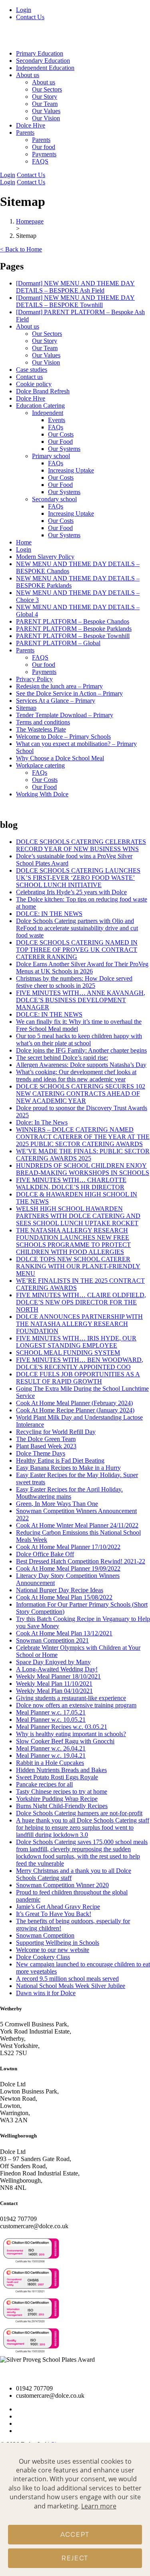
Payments (44, 154)
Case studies (32, 370)
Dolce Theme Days (41, 1453)
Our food (44, 147)
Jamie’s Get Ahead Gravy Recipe (58, 1907)
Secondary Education (43, 61)
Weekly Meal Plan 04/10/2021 (54, 1691)
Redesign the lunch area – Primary (59, 686)
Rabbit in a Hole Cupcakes (50, 1763)
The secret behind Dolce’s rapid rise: (62, 1058)
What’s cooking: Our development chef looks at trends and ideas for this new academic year (76, 1076)
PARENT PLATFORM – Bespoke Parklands (74, 629)
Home (24, 542)
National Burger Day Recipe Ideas (60, 1590)
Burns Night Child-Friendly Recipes (62, 1806)
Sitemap (26, 708)
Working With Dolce (42, 794)
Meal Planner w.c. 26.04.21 (51, 1748)
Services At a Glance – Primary (56, 701)
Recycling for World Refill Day (56, 1432)
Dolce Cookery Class (43, 1957)
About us (44, 82)
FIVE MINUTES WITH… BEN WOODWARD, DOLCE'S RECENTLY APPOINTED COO (80, 1363)
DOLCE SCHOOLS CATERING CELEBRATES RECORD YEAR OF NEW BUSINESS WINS (81, 845)
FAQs (56, 427)
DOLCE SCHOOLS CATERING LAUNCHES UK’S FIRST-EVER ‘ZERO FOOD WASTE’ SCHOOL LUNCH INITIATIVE (78, 878)
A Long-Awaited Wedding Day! (57, 1669)
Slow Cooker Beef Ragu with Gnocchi (65, 1741)
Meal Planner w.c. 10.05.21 (51, 1720)
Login (24, 10)
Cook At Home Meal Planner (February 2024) (74, 1403)
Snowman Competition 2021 (52, 1640)
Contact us (29, 377)
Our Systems (64, 449)
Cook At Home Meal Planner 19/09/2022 (68, 1568)
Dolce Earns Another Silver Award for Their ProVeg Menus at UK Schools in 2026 (82, 968)
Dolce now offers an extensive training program (76, 1705)
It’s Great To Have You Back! (54, 1914)
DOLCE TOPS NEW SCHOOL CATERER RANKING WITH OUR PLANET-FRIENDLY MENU (78, 1266)
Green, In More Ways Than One (57, 1504)
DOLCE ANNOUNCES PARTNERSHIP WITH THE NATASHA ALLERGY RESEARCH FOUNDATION (79, 1324)
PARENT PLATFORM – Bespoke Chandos (73, 621)
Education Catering (40, 406)
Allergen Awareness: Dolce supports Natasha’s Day (81, 1065)
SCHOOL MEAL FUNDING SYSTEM (68, 1353)
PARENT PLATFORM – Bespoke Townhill (73, 636)
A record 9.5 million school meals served (67, 1979)
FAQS (40, 161)
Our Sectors (47, 89)
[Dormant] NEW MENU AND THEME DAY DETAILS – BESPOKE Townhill (75, 301)
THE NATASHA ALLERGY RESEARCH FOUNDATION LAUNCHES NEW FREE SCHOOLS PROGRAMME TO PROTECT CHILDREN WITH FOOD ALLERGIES (73, 1241)
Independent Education (45, 68)
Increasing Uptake (71, 470)
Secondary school (54, 499)
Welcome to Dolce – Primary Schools (63, 737)
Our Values (46, 111)
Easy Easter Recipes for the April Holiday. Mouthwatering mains (69, 1493)
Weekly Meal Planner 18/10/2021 (58, 1676)
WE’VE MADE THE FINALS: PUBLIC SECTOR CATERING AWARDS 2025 (83, 1155)
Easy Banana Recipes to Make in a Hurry (68, 1468)
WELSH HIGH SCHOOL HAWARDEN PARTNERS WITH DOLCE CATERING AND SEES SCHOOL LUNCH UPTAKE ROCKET (78, 1216)
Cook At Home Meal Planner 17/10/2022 (68, 1547)
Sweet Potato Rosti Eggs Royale (57, 1777)
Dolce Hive (31, 125)
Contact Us (30, 17)
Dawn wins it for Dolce (46, 1993)
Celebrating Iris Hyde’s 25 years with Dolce (71, 892)
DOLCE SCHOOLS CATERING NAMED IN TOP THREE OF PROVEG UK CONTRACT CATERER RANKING (77, 950)
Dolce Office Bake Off (45, 1554)
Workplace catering (40, 765)
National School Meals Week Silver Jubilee (71, 1986)
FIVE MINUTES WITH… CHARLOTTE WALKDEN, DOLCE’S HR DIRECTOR (71, 1183)
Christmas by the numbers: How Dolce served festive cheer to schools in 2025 (74, 982)
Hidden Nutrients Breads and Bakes (61, 1770)
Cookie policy (34, 384)
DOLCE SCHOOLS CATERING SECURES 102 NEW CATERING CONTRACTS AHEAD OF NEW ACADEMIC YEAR (81, 1094)
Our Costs (61, 434)
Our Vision (46, 118)
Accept (75, 2535)
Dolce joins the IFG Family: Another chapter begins (81, 1050)
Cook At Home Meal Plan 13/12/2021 (64, 1633)
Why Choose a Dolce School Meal (60, 758)
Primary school (51, 456)
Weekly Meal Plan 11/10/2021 (54, 1684)
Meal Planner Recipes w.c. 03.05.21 (62, 1727)
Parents (41, 140)
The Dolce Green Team (46, 1439)
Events (57, 420)
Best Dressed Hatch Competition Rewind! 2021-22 (81, 1561)
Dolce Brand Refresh (43, 391)
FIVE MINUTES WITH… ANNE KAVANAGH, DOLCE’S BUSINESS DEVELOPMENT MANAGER (81, 1000)
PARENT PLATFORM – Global (58, 643)
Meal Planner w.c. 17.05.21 (51, 1712)
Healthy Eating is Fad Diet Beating (60, 1460)
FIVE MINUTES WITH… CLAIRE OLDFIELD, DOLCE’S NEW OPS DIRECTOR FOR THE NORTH (81, 1302)
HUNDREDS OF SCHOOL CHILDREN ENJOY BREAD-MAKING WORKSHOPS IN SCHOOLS (83, 1169)
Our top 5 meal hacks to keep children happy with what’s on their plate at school (79, 1040)
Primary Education (40, 53)
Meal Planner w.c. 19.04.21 (51, 1756)
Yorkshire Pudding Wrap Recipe (57, 1799)
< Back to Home (21, 249)
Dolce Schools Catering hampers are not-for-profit (79, 1813)
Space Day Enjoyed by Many (53, 1662)
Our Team (45, 104)
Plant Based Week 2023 (46, 1446)
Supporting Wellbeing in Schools (58, 1943)
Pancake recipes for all (44, 1784)
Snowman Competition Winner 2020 (62, 1885)
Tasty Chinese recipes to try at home (62, 1791)
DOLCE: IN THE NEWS (49, 914)
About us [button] (28, 75)
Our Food (60, 442)
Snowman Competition (45, 1935)
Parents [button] (25, 133)
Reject (75, 2558)
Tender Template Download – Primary (65, 715)
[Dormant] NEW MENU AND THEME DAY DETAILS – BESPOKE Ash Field (75, 287)
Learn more (99, 2506)
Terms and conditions (43, 722)
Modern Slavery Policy (45, 557)
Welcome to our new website (53, 1950)
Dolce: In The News (42, 1122)
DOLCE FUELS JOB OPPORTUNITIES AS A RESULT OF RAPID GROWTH (78, 1378)
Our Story (45, 97)
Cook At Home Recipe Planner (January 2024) (75, 1410)
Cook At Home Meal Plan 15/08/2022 (64, 1597)
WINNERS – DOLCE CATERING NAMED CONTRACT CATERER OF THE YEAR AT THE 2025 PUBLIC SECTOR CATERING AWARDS (83, 1137)
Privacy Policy (34, 679)
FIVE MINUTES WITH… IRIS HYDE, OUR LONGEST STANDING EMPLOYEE (76, 1342)
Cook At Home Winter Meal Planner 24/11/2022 (77, 1525)
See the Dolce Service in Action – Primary (69, 693)
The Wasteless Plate (41, 729)
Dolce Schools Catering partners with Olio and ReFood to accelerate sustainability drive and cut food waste (77, 928)
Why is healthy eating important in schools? (71, 1734)
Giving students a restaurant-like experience (71, 1698)
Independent (48, 413)
